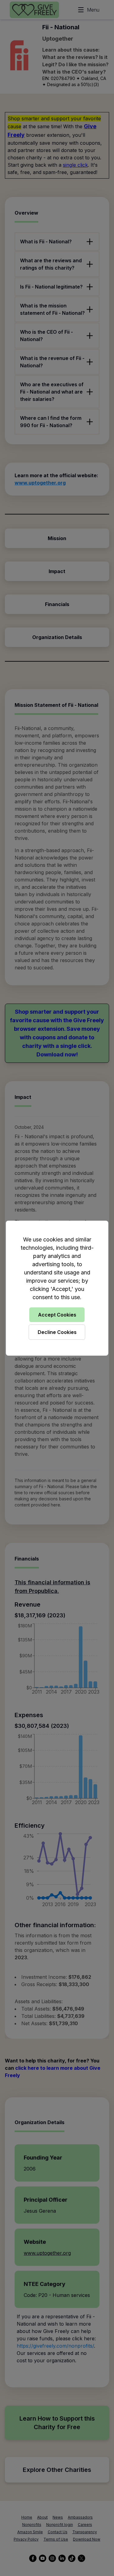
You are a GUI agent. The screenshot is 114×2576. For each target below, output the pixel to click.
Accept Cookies (57, 1315)
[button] (57, 1288)
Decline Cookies (57, 1332)
